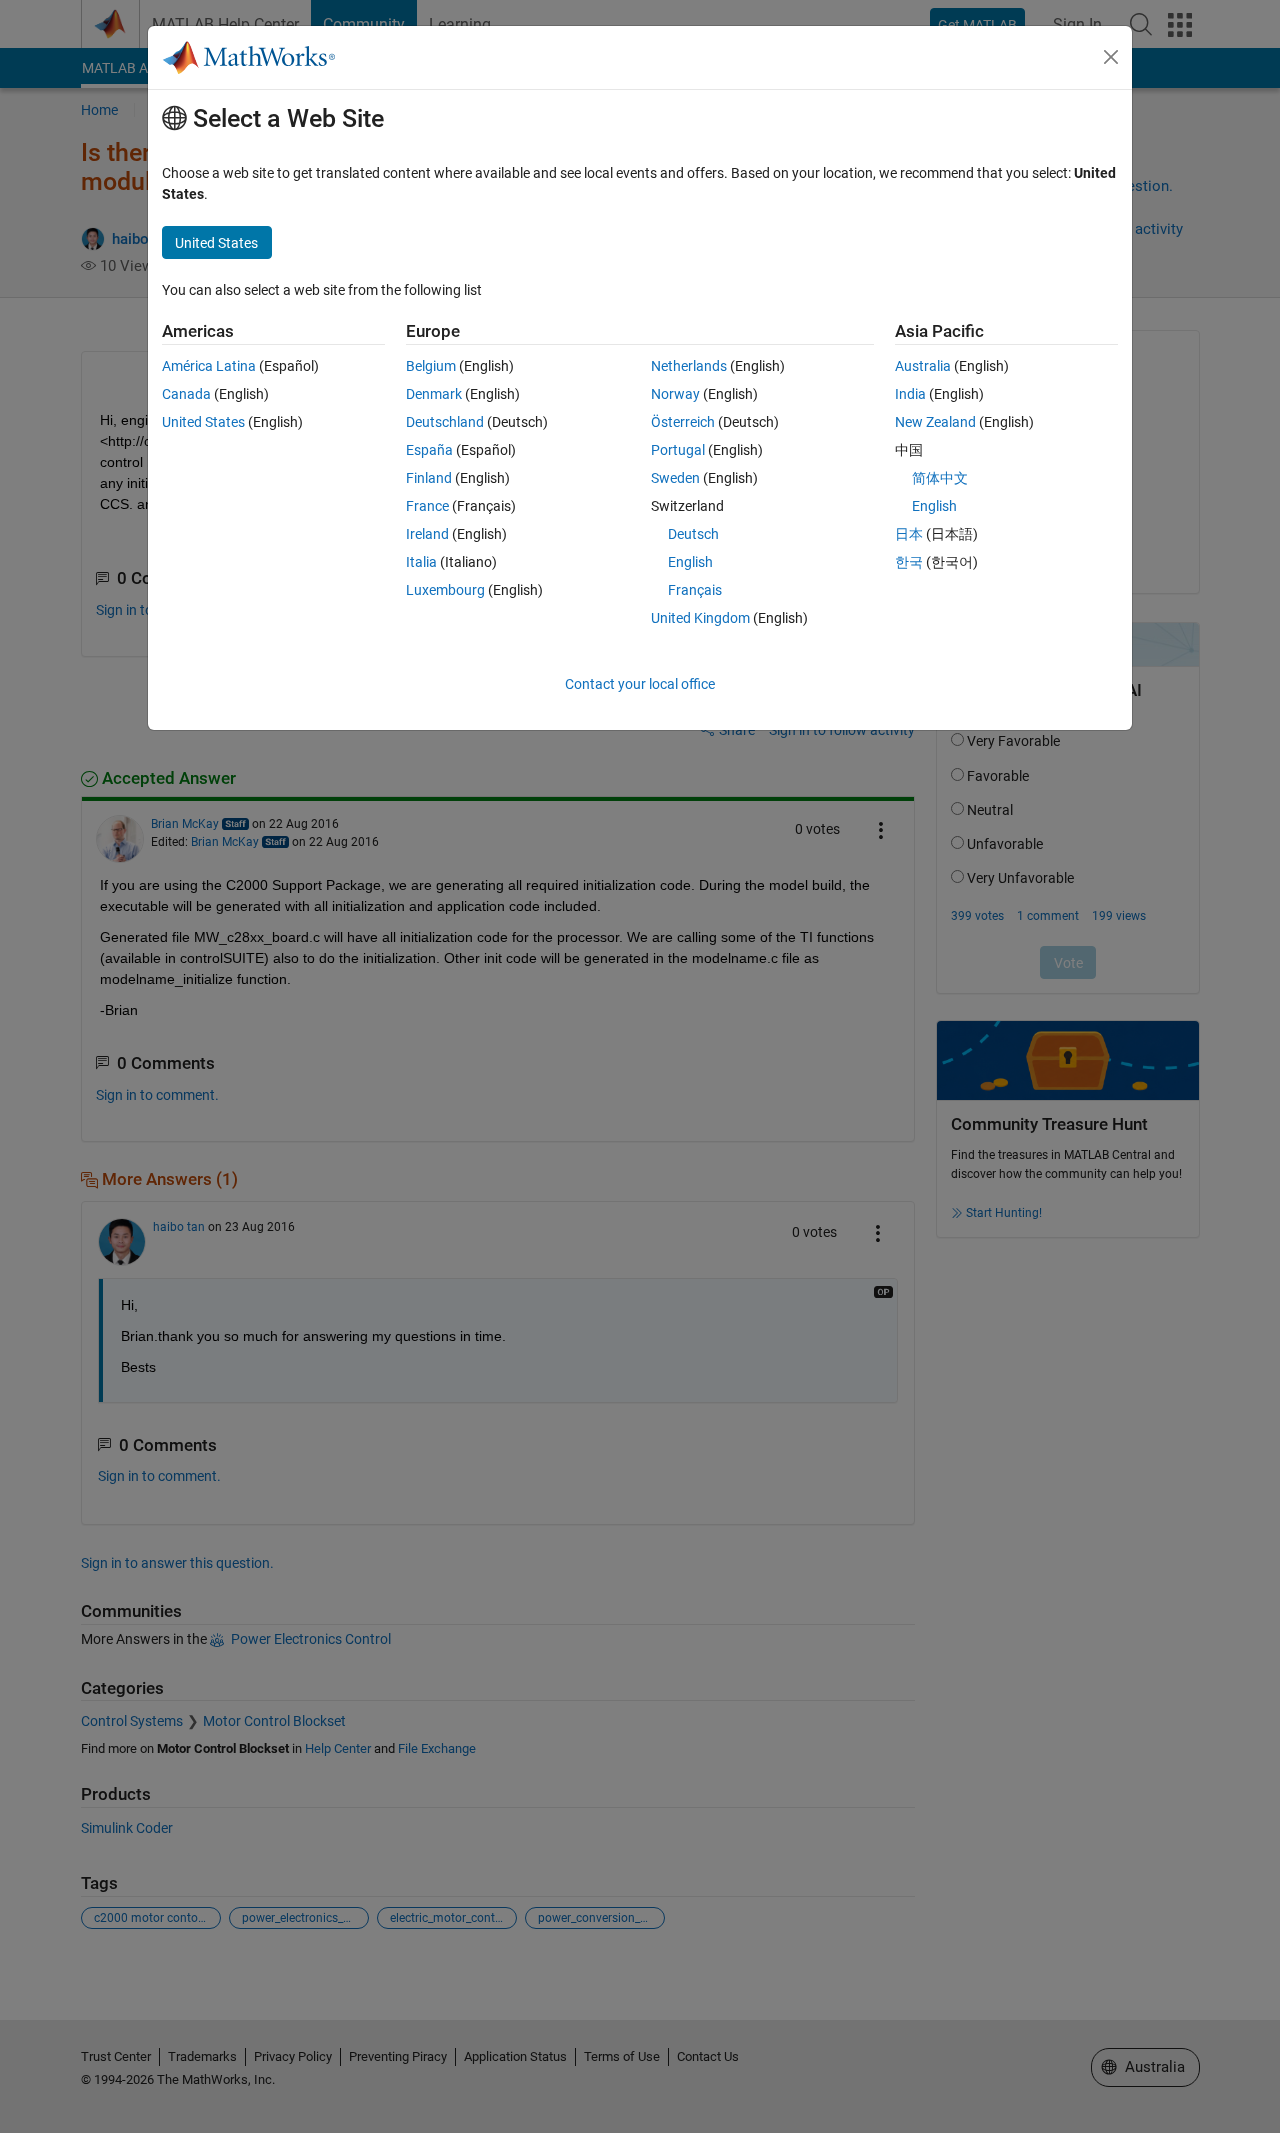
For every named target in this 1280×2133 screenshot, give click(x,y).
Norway (675, 394)
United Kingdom (700, 618)
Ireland (427, 534)
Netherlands (689, 366)
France (427, 506)
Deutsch (693, 534)
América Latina (209, 366)
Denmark (434, 394)
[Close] (1111, 57)
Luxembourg (445, 590)
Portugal (678, 450)
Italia (421, 562)
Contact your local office (640, 684)
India (910, 394)
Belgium (431, 366)
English (690, 562)
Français (695, 590)
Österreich (683, 422)
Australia (923, 366)
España (429, 450)
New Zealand (935, 422)
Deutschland (445, 422)
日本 (909, 534)
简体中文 (940, 478)
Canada (186, 394)
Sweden (675, 478)
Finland (429, 478)
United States (203, 422)
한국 (909, 562)
